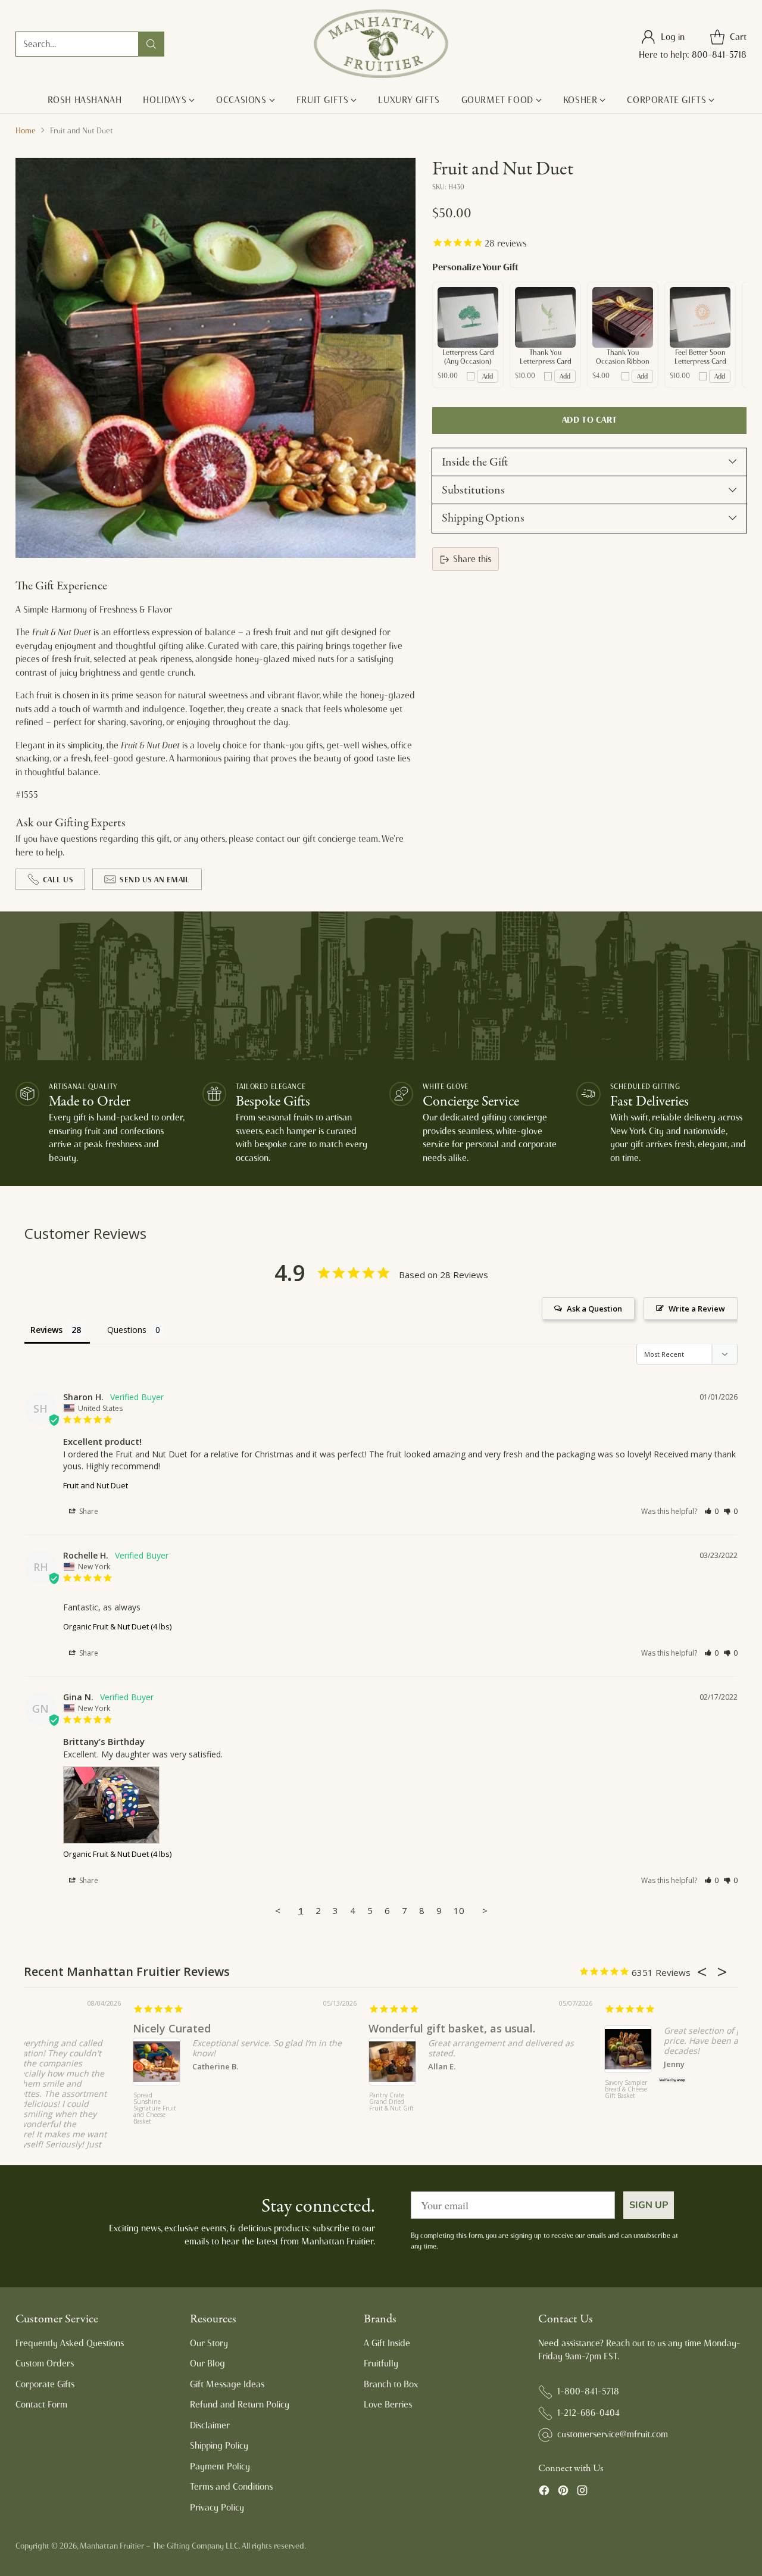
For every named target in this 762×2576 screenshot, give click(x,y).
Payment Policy (220, 2466)
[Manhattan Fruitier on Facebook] (544, 2492)
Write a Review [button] (697, 1309)
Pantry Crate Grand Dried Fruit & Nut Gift (282, 2102)
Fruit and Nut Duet (96, 1485)
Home (26, 130)
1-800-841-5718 (588, 2391)
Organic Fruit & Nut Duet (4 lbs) (117, 1626)
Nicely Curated (63, 2028)
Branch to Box (391, 2384)
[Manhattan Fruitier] (381, 44)
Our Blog (207, 2363)
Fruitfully (381, 2363)
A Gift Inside (387, 2343)
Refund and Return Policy (240, 2405)
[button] (712, 1511)
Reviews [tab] (46, 1330)
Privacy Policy (217, 2508)
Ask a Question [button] (594, 1309)
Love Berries (388, 2405)
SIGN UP (649, 2205)
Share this (472, 559)
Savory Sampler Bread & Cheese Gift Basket (517, 2090)
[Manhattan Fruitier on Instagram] (582, 2492)
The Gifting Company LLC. (196, 2546)
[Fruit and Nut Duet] (216, 358)
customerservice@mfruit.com (613, 2434)
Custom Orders (45, 2363)
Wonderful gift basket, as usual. (343, 2028)
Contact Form (41, 2405)
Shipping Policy (219, 2446)
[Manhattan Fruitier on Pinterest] (563, 2492)
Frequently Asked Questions (70, 2343)
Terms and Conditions (231, 2487)
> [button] (485, 1910)
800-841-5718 (719, 55)
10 (459, 1910)
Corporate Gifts (45, 2384)
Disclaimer (210, 2425)
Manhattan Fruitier (112, 2546)
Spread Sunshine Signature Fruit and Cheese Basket (46, 2109)
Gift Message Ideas (227, 2384)
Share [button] (88, 1511)
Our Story (209, 2343)
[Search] (151, 44)
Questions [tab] (127, 1330)
